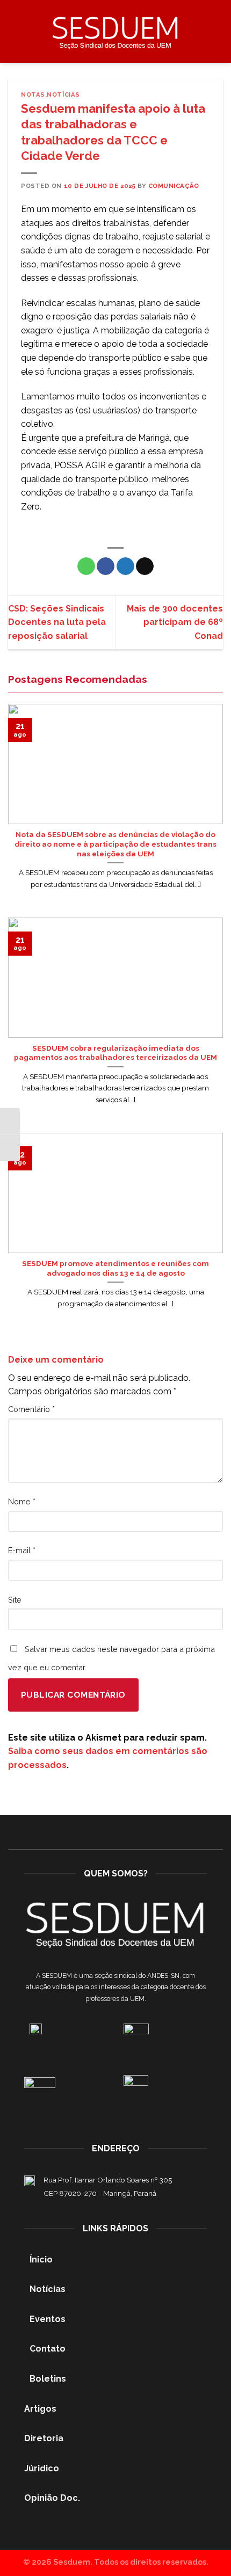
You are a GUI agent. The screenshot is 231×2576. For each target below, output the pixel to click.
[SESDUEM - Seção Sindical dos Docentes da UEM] (115, 31)
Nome (22, 1501)
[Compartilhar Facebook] (106, 566)
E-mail (22, 1550)
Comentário (31, 1409)
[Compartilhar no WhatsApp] (86, 566)
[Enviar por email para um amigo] (145, 566)
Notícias (63, 94)
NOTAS (33, 94)
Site (15, 1600)
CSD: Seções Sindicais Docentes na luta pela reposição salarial (57, 622)
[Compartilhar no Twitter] (125, 566)
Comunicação (174, 186)
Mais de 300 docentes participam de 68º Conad (175, 622)
